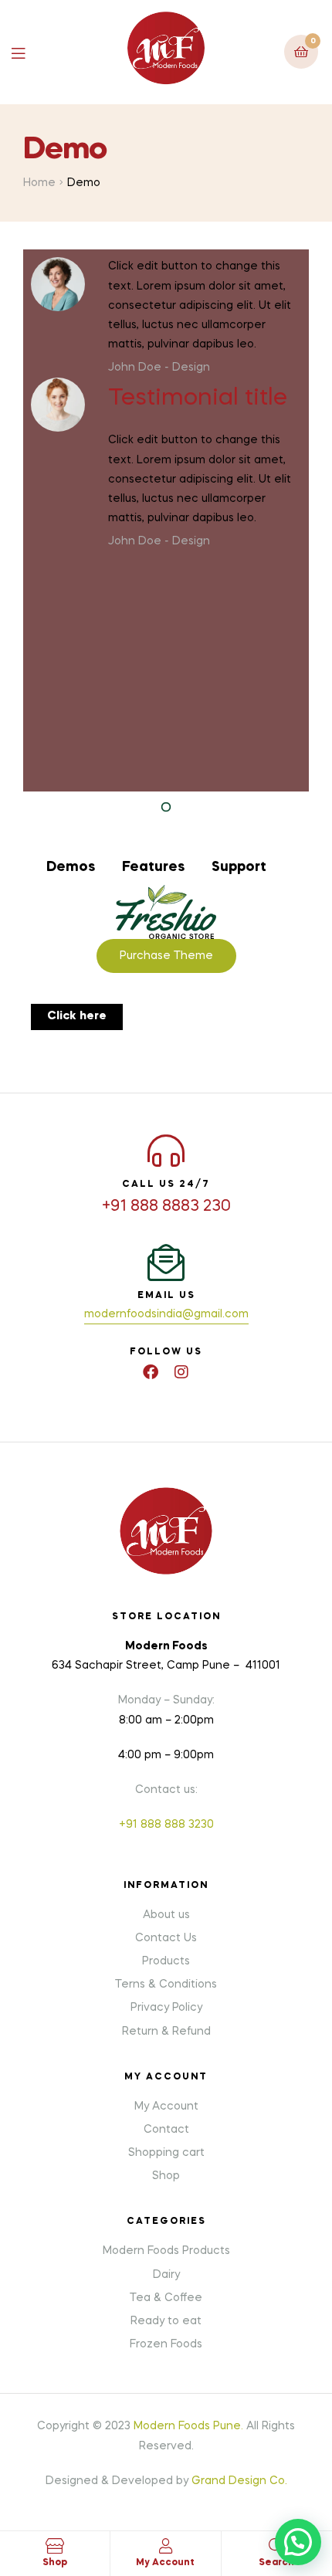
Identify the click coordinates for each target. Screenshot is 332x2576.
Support (239, 867)
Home (39, 183)
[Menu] (30, 52)
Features (153, 867)
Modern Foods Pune (187, 2426)
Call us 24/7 (166, 1185)
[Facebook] (151, 1372)
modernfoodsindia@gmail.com (166, 1314)
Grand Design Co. (239, 2481)
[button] (77, 1017)
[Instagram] (181, 1372)
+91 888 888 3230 (166, 1825)
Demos (71, 867)
